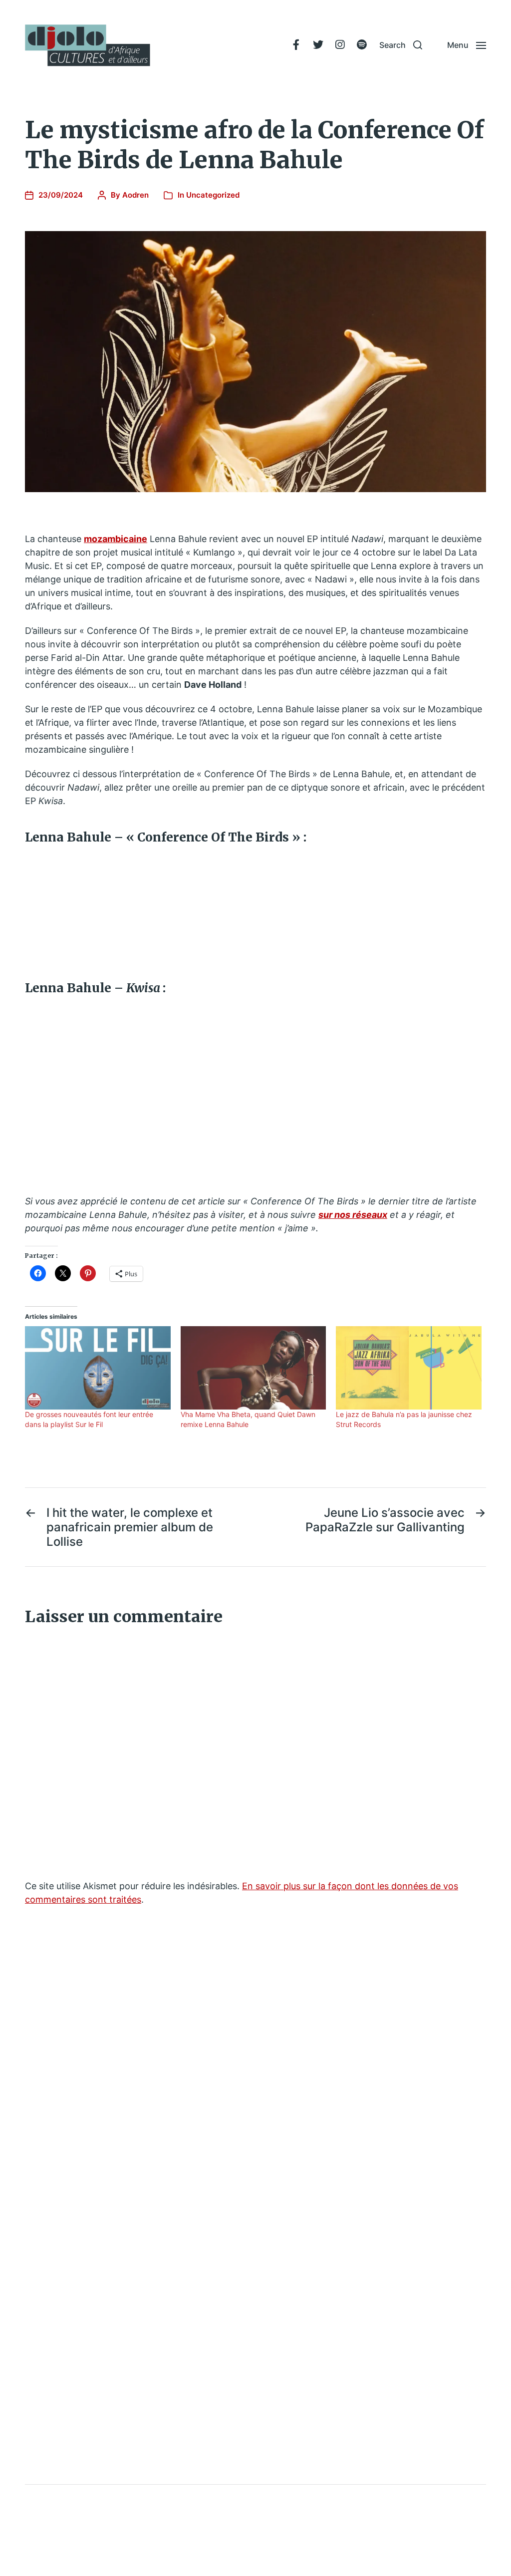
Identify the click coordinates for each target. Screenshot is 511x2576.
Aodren (135, 195)
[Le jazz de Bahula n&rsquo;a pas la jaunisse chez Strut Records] (409, 1368)
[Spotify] (362, 45)
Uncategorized (213, 195)
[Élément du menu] (296, 45)
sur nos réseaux (353, 1215)
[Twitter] (318, 45)
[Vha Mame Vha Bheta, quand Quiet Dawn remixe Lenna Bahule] (254, 1368)
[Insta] (340, 45)
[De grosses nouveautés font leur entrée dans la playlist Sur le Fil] (98, 1368)
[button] (401, 45)
